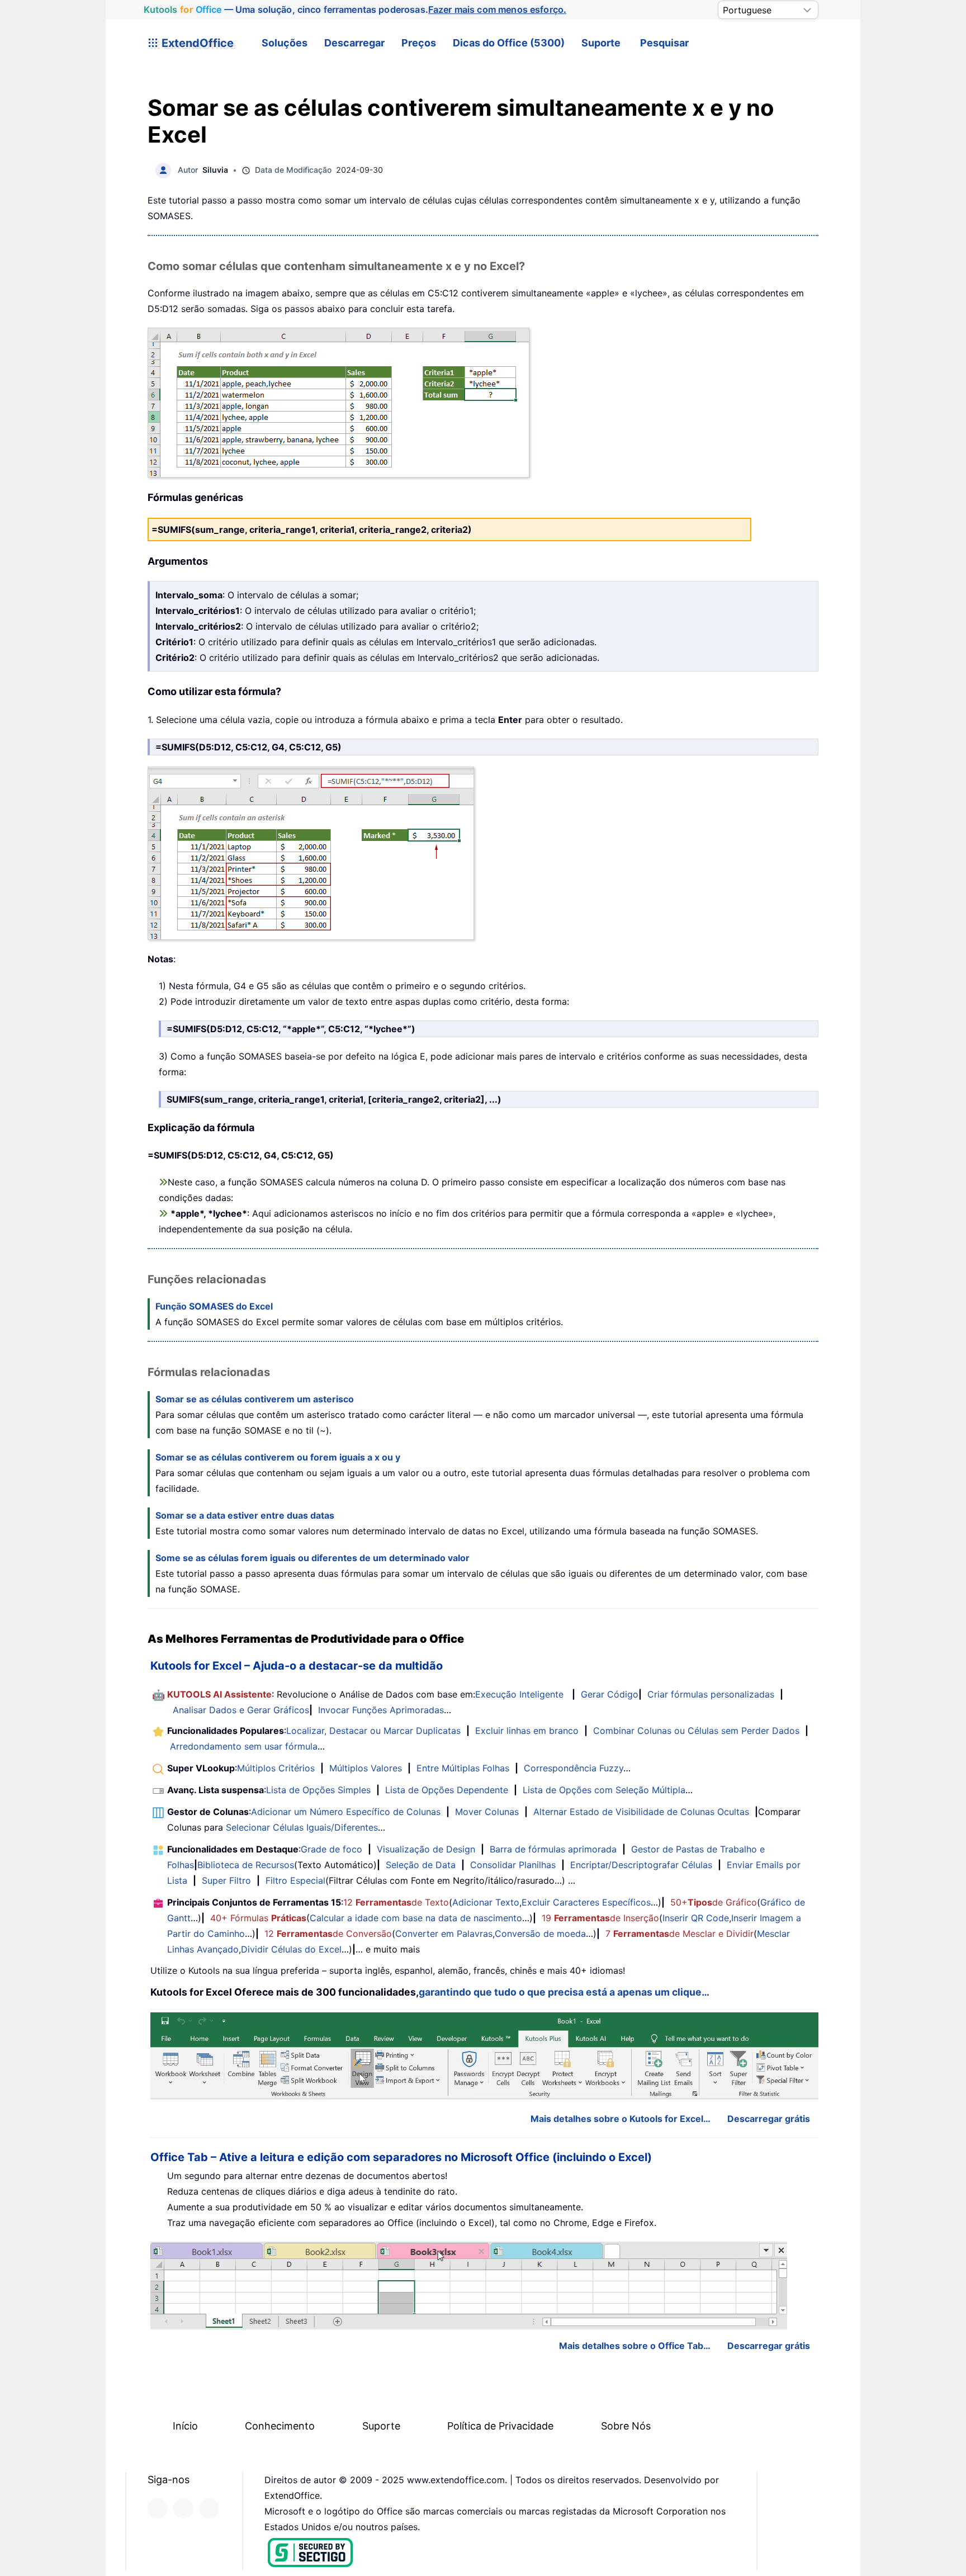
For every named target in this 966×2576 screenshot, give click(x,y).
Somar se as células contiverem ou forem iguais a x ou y (278, 1457)
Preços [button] (419, 43)
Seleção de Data (421, 1865)
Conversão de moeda (540, 1934)
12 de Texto (396, 1902)
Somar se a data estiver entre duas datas (245, 1515)
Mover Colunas (487, 1812)
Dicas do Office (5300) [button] (509, 43)
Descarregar (354, 43)
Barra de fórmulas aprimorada (553, 1849)
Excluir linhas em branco (527, 1731)
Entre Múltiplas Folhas (463, 1768)
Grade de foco (332, 1849)
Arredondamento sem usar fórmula (244, 1746)
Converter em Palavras (444, 1934)
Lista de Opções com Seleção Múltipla (604, 1790)
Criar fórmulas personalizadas (711, 1694)
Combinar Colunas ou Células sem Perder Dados (696, 1731)
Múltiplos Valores (366, 1768)
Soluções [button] (285, 43)
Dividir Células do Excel (291, 1949)
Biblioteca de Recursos (246, 1865)
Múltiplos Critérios (276, 1768)
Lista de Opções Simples (318, 1790)
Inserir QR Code (696, 1918)
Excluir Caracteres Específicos (586, 1902)
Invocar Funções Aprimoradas (381, 1710)
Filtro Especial (295, 1880)
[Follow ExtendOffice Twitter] (183, 2508)
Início (185, 2426)
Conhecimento (280, 2426)
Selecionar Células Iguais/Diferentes (302, 1827)
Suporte (601, 43)
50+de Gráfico (714, 1902)
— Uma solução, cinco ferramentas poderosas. (355, 10)
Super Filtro (226, 1880)
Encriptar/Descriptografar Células (641, 1865)
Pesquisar (664, 43)
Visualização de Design (426, 1849)
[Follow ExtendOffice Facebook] (158, 2508)
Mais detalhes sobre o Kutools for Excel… (621, 2119)
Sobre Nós (626, 2426)
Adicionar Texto (486, 1902)
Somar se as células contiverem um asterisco (255, 1399)
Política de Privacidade (500, 2426)
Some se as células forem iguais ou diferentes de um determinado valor (312, 1558)
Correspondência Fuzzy (574, 1768)
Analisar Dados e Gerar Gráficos (241, 1710)
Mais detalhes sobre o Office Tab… (635, 2346)
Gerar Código (610, 1694)
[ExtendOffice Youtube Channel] (209, 2508)
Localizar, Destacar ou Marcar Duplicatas (373, 1731)
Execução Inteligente (519, 1694)
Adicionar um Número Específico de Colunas (346, 1812)
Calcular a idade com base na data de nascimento (416, 1918)
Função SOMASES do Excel (214, 1306)
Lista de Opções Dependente (447, 1790)
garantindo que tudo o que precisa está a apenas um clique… (564, 1992)
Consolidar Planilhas (513, 1865)
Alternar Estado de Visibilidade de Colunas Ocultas (641, 1812)
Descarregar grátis (769, 2119)
